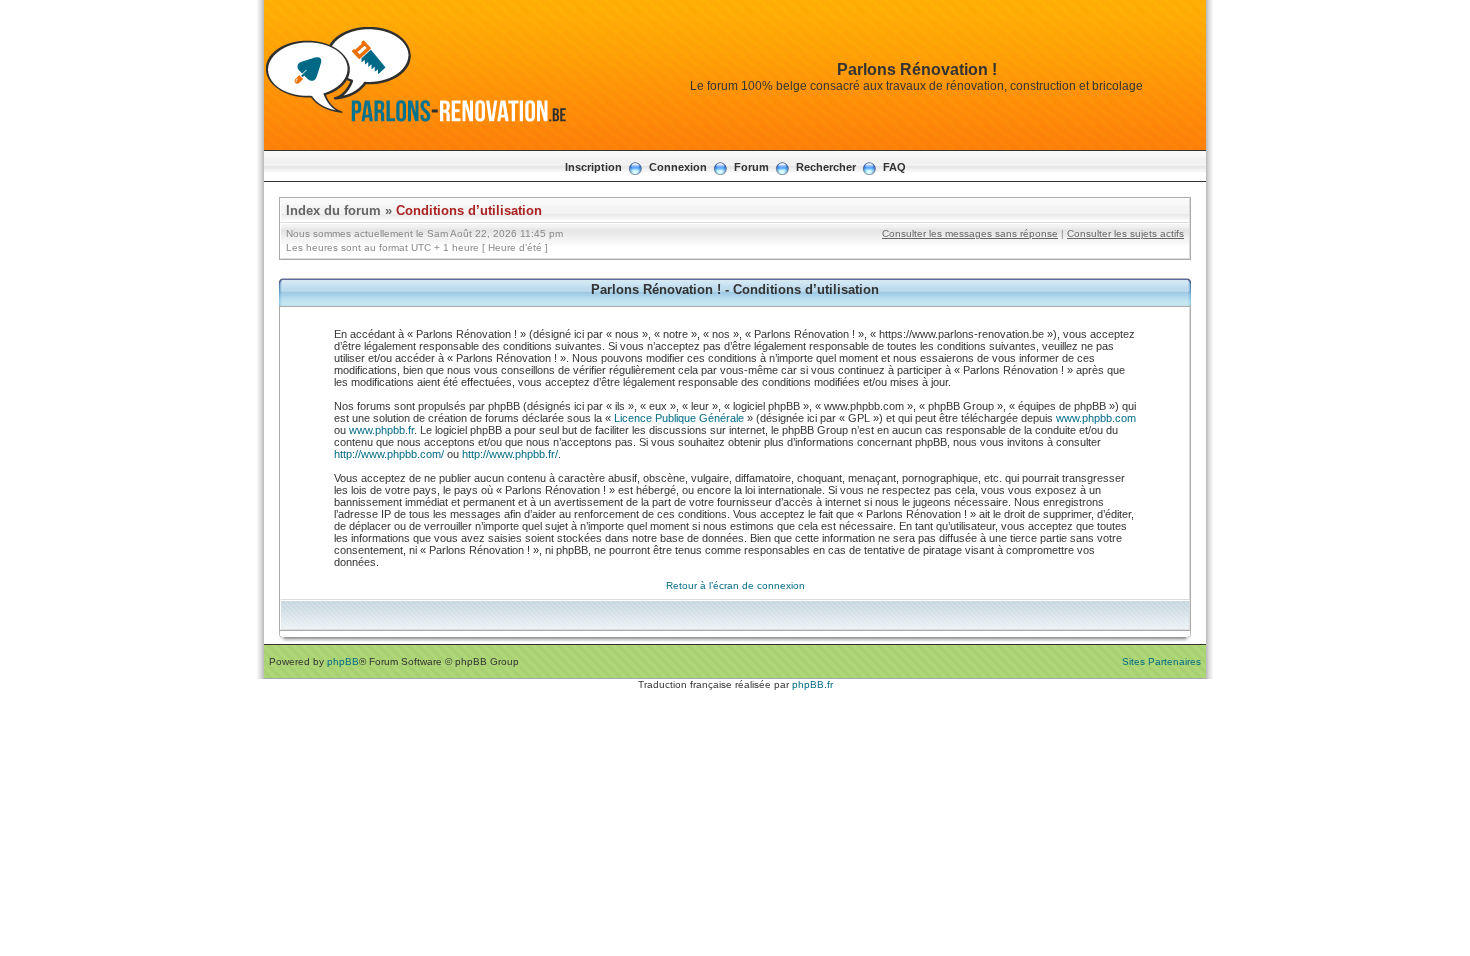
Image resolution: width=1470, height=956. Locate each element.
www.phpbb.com (1096, 418)
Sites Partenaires (1161, 661)
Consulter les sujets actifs (1125, 233)
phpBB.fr (812, 684)
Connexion (678, 167)
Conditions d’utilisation (469, 210)
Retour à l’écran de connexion (735, 585)
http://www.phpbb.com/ (389, 454)
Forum (751, 167)
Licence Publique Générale (679, 418)
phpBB (343, 661)
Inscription (593, 167)
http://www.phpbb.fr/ (510, 454)
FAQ (894, 167)
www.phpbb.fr (381, 430)
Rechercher (826, 167)
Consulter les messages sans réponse (970, 233)
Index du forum (333, 210)
